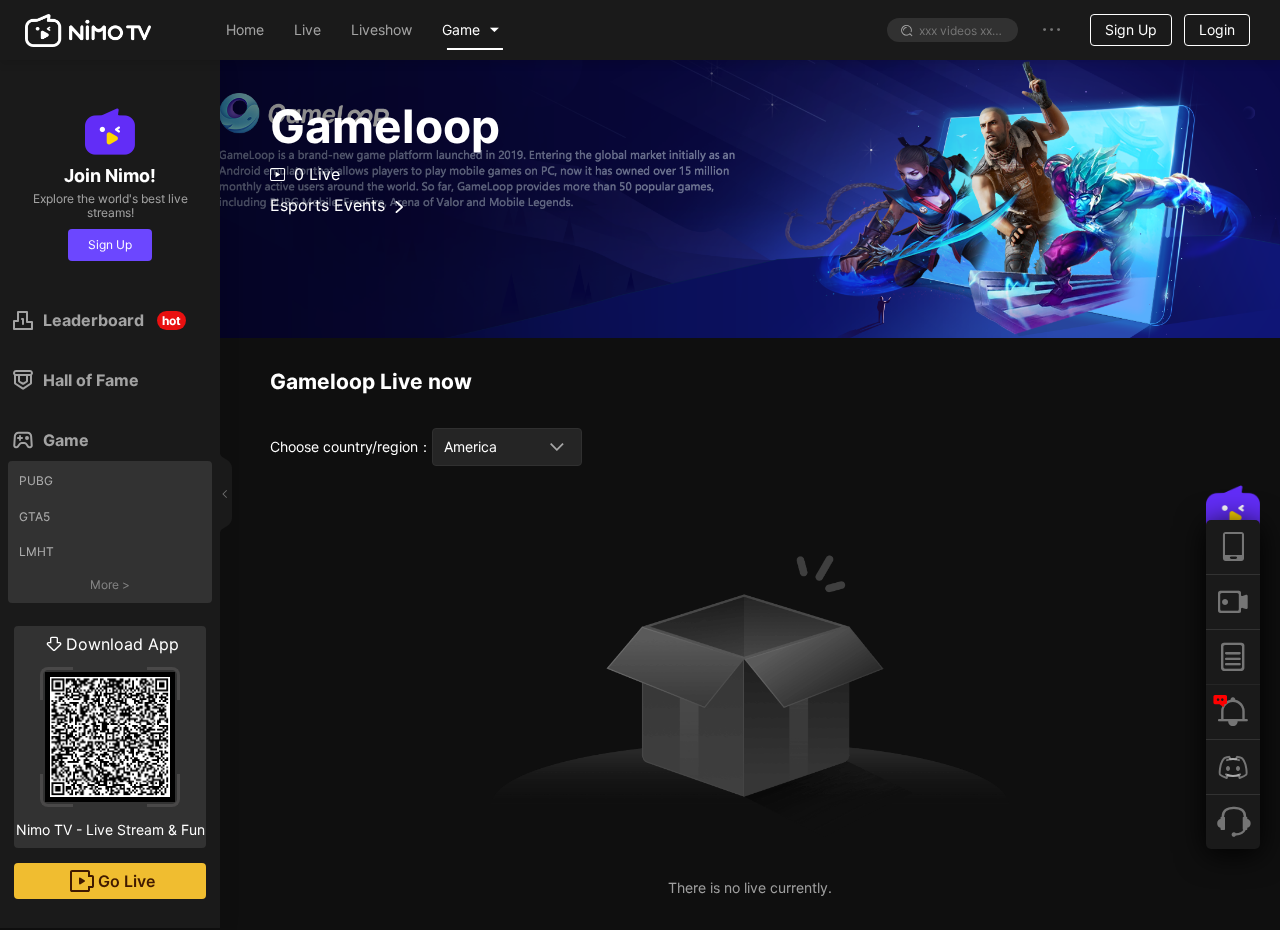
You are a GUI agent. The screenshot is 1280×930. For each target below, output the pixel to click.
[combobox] (507, 447)
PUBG (36, 480)
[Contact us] (1233, 821)
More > (110, 584)
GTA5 (34, 516)
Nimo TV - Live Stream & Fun (110, 736)
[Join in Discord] (1233, 766)
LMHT (36, 551)
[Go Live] (1233, 601)
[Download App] (1233, 547)
